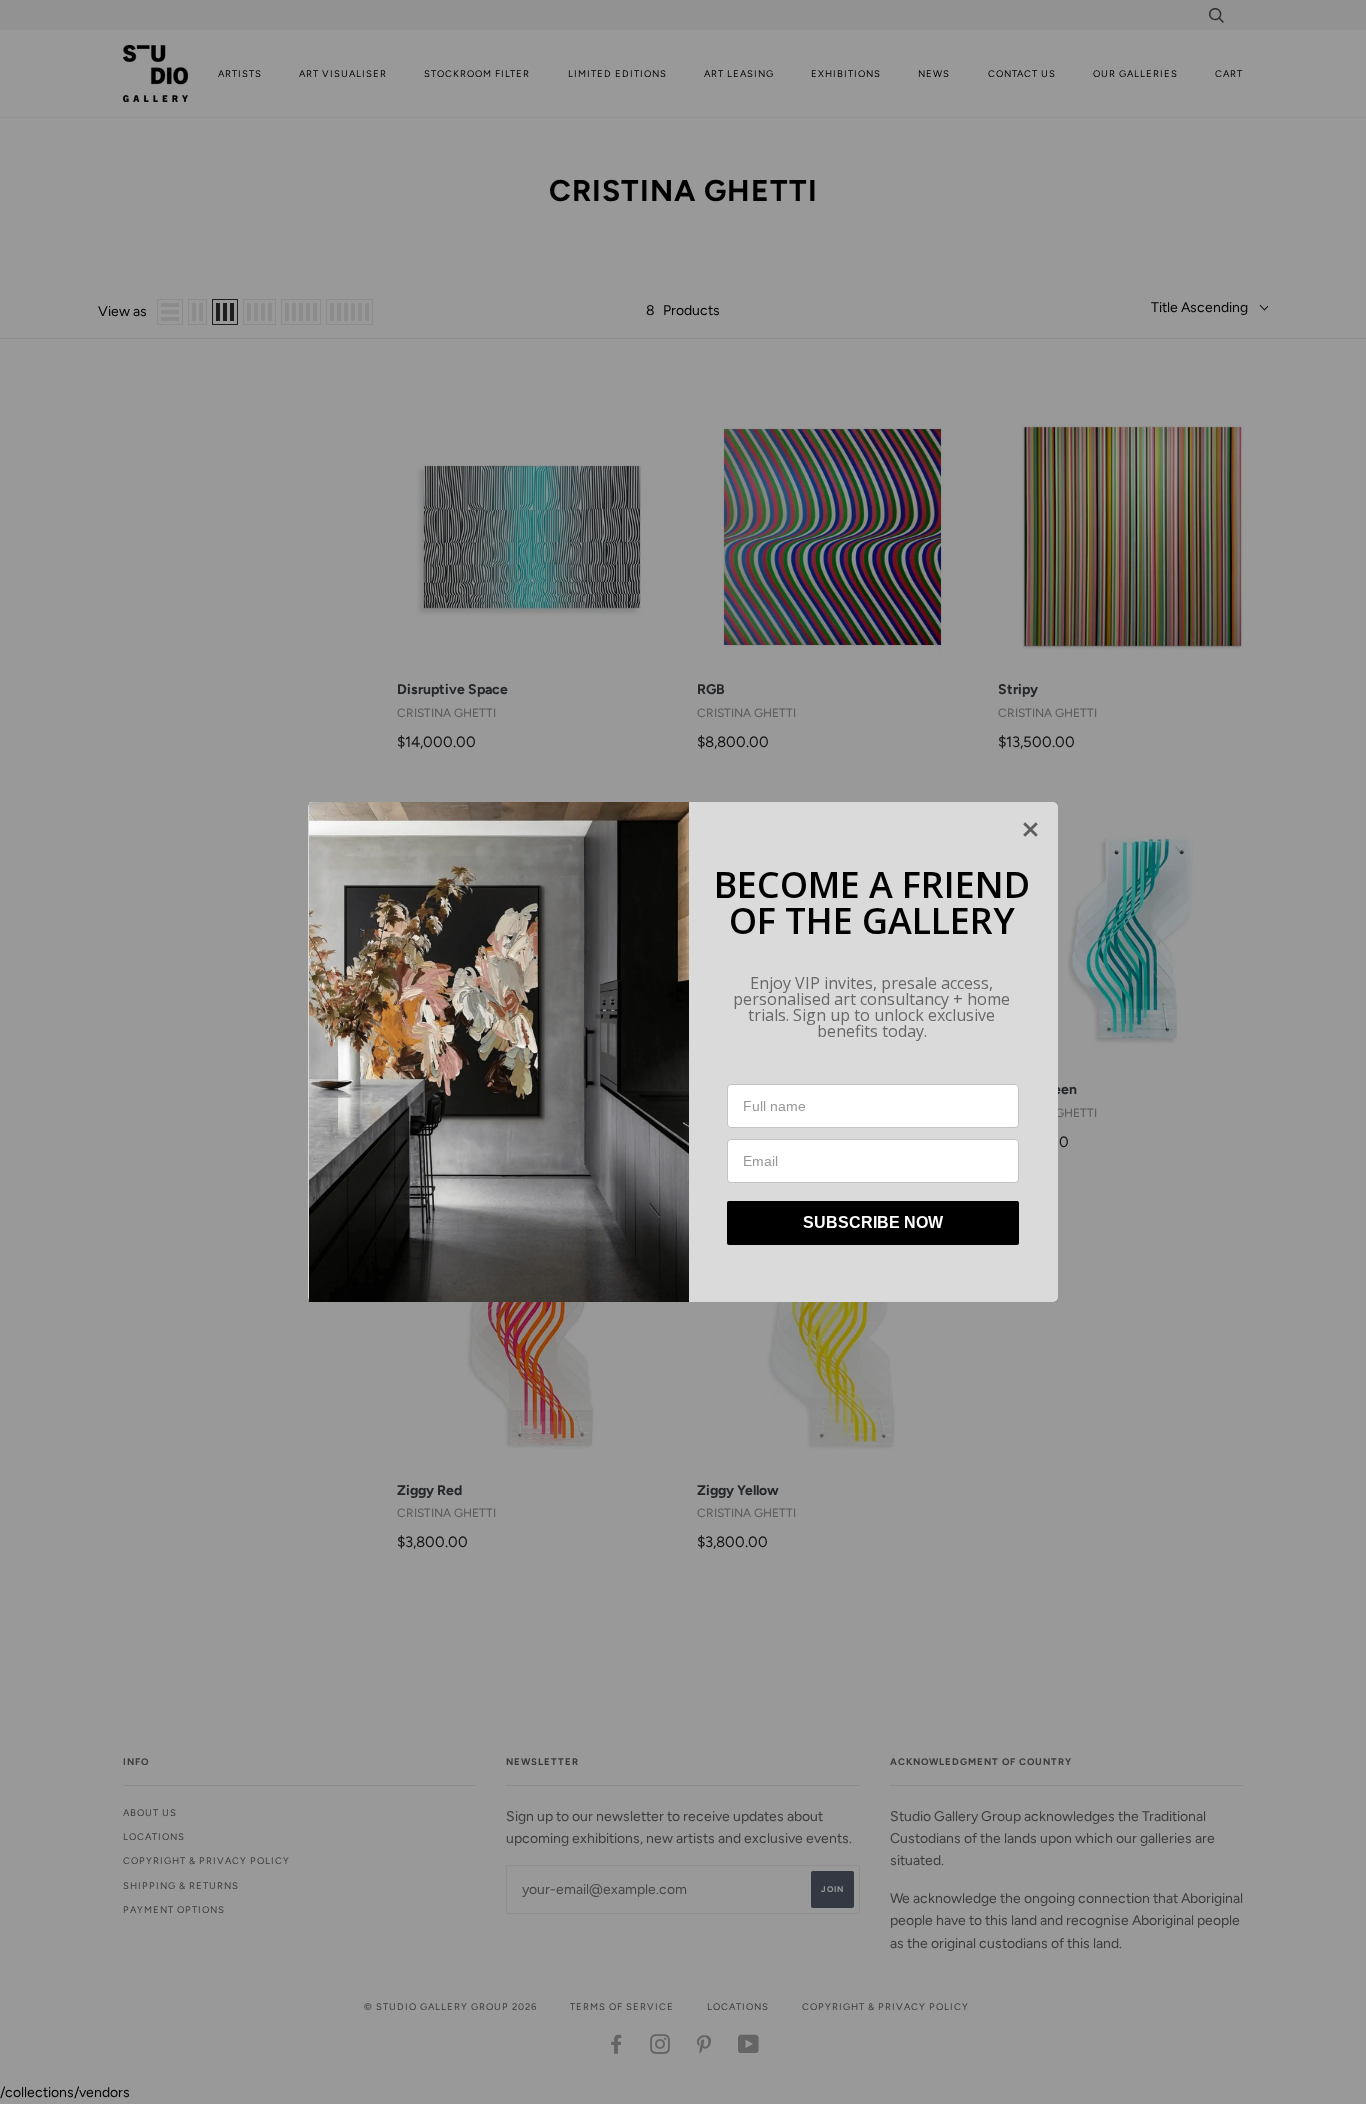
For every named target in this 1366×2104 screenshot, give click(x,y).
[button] (1030, 829)
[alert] (683, 1052)
